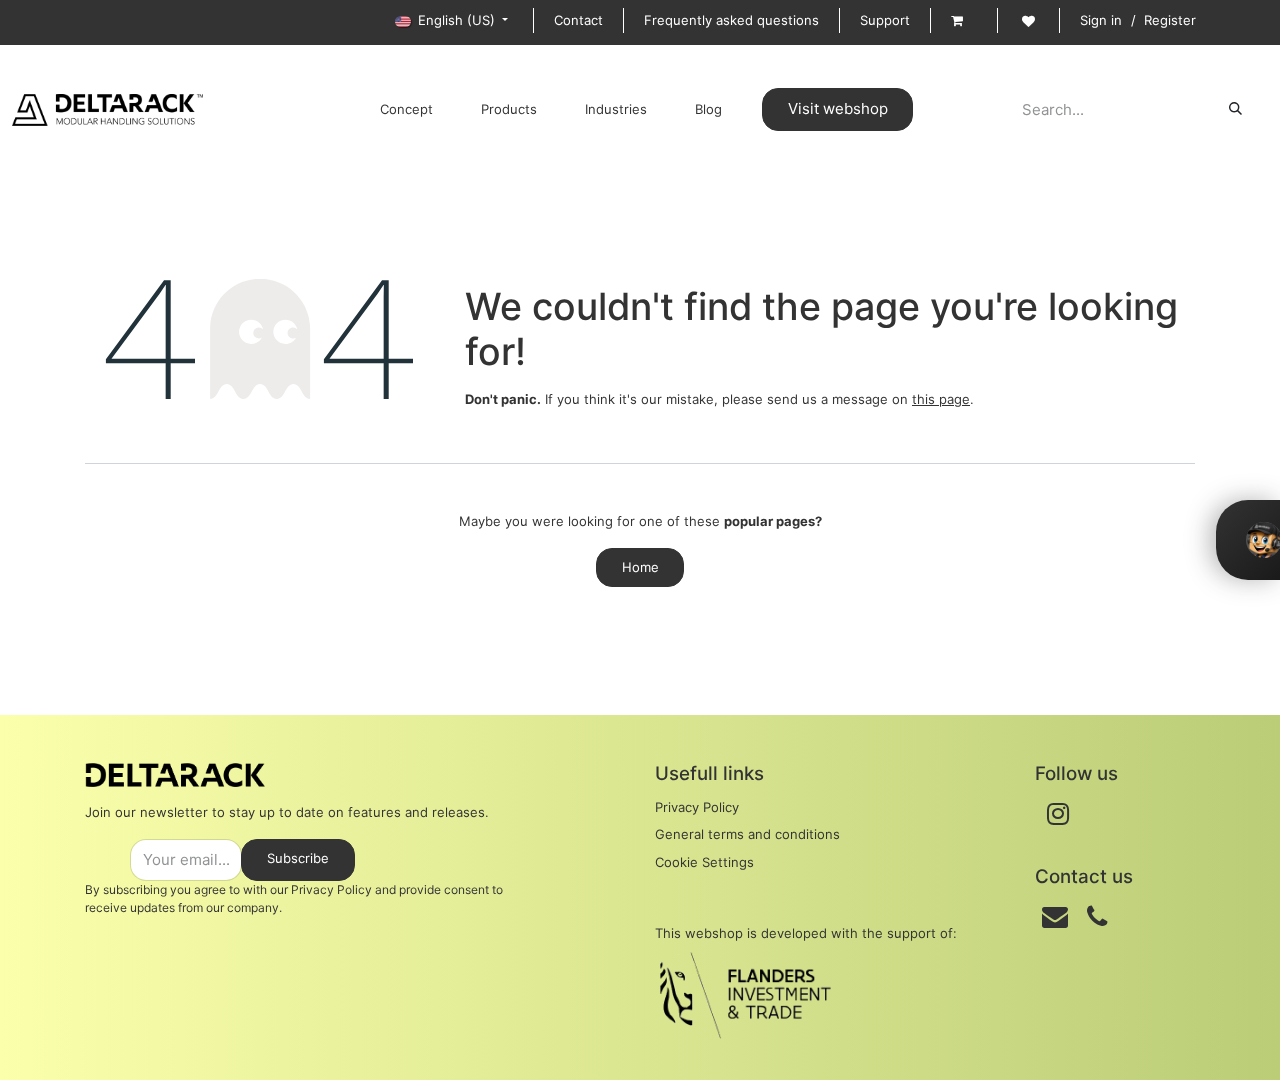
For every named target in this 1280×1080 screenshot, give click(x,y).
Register (1170, 20)
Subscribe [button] (298, 858)
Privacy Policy (697, 807)
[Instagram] (1058, 814)
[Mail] (1055, 917)
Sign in (1101, 20)
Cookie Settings (704, 862)
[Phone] (1097, 917)
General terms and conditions (747, 834)
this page (941, 399)
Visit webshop (838, 108)
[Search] (1235, 109)
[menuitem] (406, 110)
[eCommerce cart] (964, 21)
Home (640, 567)
